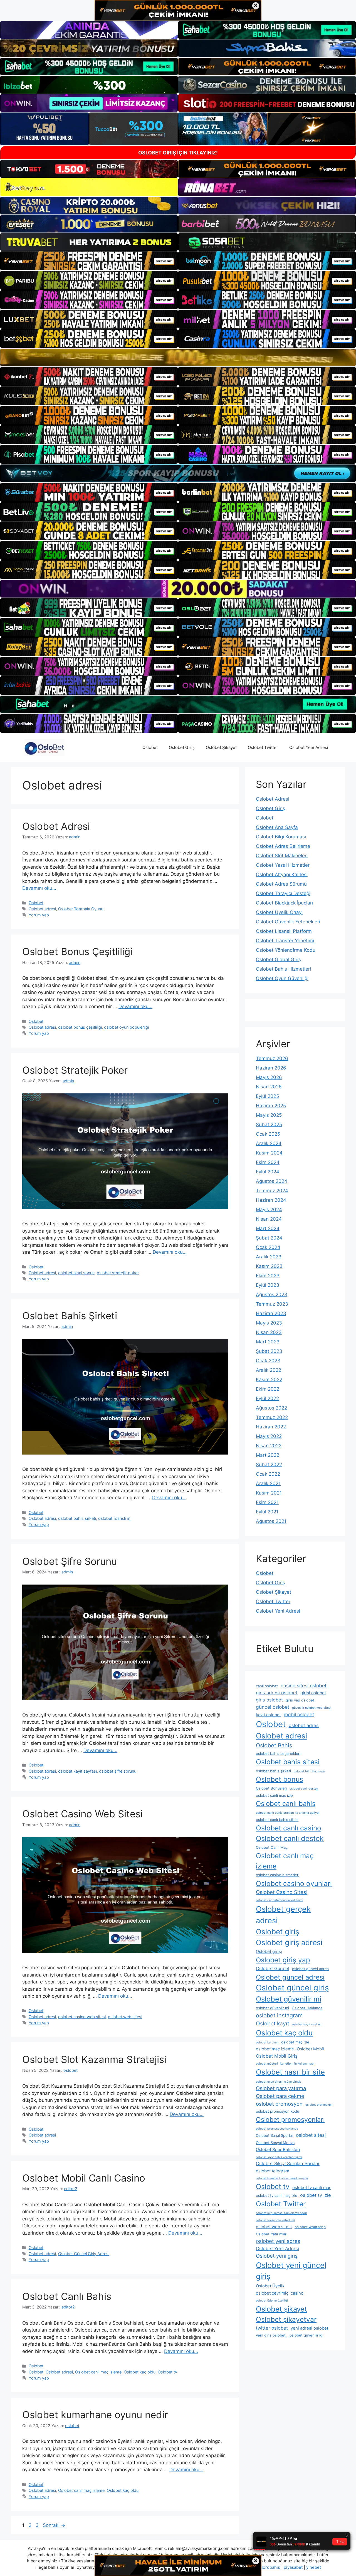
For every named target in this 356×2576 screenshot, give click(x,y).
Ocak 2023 (268, 1361)
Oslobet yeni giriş (277, 2256)
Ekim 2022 (268, 1389)
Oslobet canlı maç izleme (98, 2372)
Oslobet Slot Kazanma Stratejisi (94, 2059)
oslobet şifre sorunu (118, 1771)
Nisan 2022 (269, 1446)
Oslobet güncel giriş (292, 1988)
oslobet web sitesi (125, 2017)
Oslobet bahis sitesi (288, 1762)
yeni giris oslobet (271, 2335)
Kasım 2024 (269, 1153)
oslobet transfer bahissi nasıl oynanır (282, 2178)
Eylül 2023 (268, 1285)
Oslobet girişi (269, 1952)
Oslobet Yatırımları (272, 2234)
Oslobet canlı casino (289, 1828)
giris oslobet (269, 1700)
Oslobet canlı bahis (286, 1804)
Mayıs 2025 (269, 1115)
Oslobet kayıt (273, 2023)
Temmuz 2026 (272, 1058)
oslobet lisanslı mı (115, 1518)
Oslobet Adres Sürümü (281, 884)
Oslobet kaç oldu (140, 2372)
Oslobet (150, 747)
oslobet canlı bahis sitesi (277, 1820)
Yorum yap (39, 915)
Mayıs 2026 (269, 1077)
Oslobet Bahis (274, 1745)
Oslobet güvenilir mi (289, 1999)
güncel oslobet (273, 1707)
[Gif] (178, 357)
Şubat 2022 (269, 1465)
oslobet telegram (273, 2171)
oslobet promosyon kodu (278, 2111)
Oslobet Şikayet (221, 747)
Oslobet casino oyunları (294, 1883)
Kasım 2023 (269, 1266)
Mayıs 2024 (269, 1210)
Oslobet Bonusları (271, 1788)
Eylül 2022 (267, 1398)
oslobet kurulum (267, 2042)
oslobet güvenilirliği (306, 2335)
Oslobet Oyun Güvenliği (282, 978)
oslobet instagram (279, 2015)
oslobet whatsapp (310, 2227)
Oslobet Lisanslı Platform (284, 931)
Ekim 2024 (268, 1162)
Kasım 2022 (269, 1380)
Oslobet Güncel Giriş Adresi (84, 2254)
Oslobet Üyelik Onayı (279, 912)
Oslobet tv (167, 2372)
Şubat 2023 (269, 1351)
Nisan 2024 (269, 1219)
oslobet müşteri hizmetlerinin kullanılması (285, 2064)
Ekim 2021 (267, 1502)
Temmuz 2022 (272, 1417)
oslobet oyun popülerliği (126, 1027)
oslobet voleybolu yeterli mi (275, 2220)
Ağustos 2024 (272, 1181)
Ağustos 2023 (272, 1295)
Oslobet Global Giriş (278, 960)
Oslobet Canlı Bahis (67, 2296)
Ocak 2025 (268, 1134)
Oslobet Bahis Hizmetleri (283, 969)
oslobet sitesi (311, 2135)
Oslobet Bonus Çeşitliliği (77, 951)
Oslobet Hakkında (307, 2008)
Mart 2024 (268, 1228)
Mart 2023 (268, 1342)
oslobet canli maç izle (274, 1795)
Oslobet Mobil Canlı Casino (84, 2178)
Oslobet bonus (280, 1779)
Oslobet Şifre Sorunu (70, 1561)
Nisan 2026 (269, 1087)
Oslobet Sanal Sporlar (275, 2135)
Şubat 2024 (269, 1238)
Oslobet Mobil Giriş (277, 2056)
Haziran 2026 (271, 1068)
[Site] (89, 261)
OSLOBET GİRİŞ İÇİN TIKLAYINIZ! (178, 153)
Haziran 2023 (271, 1313)
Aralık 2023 (269, 1257)
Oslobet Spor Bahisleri (278, 2150)
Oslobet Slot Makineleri (282, 856)
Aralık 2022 (269, 1370)
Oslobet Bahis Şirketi (70, 1316)
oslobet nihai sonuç (76, 1273)
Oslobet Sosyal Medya (275, 2143)
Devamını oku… (39, 888)
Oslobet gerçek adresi (283, 1915)
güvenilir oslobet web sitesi (312, 1708)
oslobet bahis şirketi (77, 1518)
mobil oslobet (299, 1714)
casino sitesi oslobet (304, 1686)
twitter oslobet (272, 2328)
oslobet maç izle (295, 2042)
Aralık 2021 (268, 1483)
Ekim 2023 (268, 1276)
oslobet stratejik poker (118, 1273)
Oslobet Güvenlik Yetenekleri (288, 922)
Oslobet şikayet (281, 2309)
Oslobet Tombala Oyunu (81, 909)
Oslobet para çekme (280, 2096)
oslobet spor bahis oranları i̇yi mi (279, 2157)
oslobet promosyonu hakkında (277, 2129)
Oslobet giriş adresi (289, 1942)
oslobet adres (304, 1725)
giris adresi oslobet (277, 1693)
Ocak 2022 (268, 1474)
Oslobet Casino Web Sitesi (82, 1814)
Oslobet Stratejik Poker (75, 1070)
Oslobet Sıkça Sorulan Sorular (288, 2163)
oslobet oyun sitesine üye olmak (278, 2082)
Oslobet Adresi (56, 826)
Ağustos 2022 (271, 1408)
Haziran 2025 (271, 1106)
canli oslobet (267, 1686)
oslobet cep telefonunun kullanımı (280, 1900)
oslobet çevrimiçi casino (280, 2293)
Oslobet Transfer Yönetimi (285, 941)
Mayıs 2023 (269, 1323)
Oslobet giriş (278, 1932)
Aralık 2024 (269, 1143)
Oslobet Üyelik (270, 2286)
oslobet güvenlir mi (272, 2008)
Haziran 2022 (271, 1427)
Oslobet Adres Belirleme (283, 846)
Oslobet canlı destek (290, 1838)
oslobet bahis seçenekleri (278, 1753)
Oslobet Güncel (273, 1968)
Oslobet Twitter (263, 747)
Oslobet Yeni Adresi (309, 747)
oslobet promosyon (279, 2104)
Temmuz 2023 (272, 1304)
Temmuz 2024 (272, 1191)
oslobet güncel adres (310, 1969)
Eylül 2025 (267, 1096)
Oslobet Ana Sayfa (277, 827)
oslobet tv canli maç (312, 2188)
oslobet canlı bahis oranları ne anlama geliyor (288, 1813)
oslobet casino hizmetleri (278, 1875)
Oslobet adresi (42, 909)
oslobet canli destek (304, 1789)
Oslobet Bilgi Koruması (281, 837)
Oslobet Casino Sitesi (282, 1892)
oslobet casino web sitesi (82, 2017)
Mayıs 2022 (269, 1436)
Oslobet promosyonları (290, 2120)
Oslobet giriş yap (283, 1960)
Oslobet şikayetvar (286, 2319)
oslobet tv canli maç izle (277, 2195)
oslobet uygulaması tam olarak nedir (281, 2213)
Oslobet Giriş (182, 747)
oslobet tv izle (316, 2195)
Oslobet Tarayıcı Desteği (283, 893)
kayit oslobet (268, 1715)
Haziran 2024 (271, 1200)
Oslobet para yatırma (281, 2088)
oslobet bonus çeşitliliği (80, 1027)
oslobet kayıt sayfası (77, 1771)
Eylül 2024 (268, 1172)
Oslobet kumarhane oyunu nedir (95, 2415)
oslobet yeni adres (278, 2241)
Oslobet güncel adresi (290, 1977)
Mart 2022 (268, 1455)
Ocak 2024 (268, 1247)
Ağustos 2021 (271, 1521)
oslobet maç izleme (275, 2049)
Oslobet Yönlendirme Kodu (286, 950)
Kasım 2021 (269, 1493)
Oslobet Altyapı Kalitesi (282, 875)
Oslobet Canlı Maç (272, 1847)
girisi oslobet (313, 1693)
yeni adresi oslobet (309, 2328)
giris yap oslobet (300, 1700)
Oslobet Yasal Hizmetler (283, 865)
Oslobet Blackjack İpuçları (284, 903)
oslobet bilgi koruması (309, 1771)
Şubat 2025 (269, 1125)
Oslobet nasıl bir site (290, 2072)
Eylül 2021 (267, 1512)
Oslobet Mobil (310, 2049)
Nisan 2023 (269, 1332)
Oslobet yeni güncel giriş (291, 2271)
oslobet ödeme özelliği (272, 2301)
